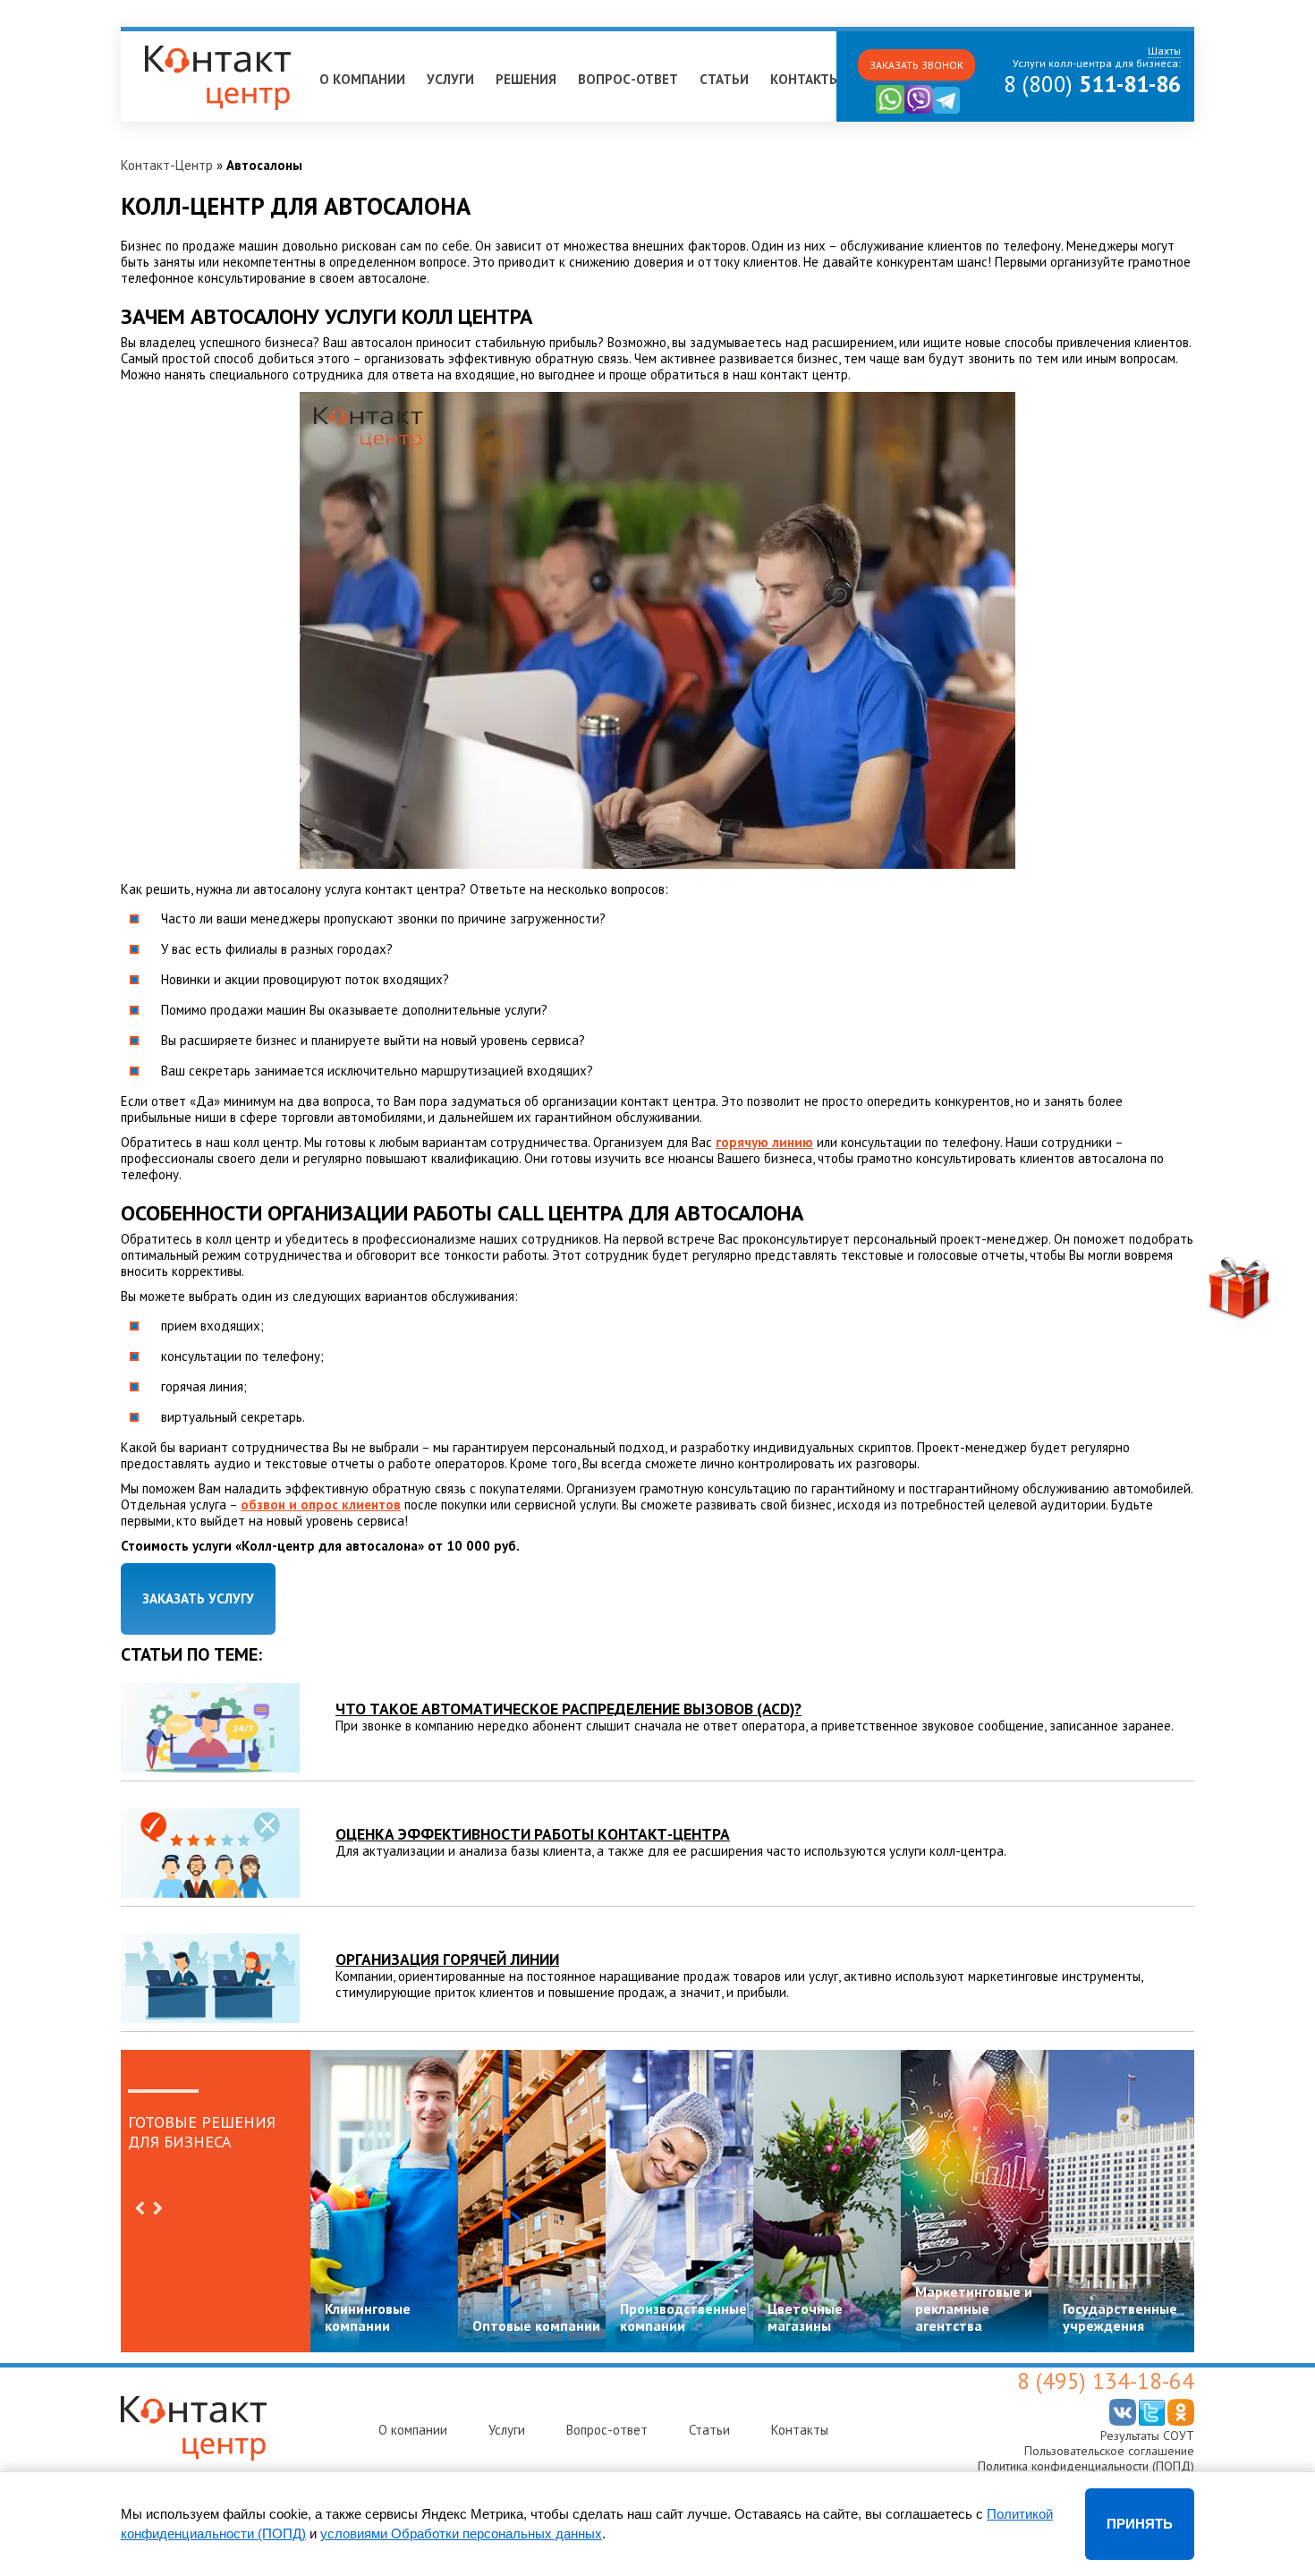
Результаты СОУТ (1147, 2436)
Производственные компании (683, 2317)
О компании (362, 79)
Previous (140, 2208)
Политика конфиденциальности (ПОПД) (1086, 2466)
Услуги (450, 79)
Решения (526, 79)
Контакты (805, 79)
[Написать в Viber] (919, 110)
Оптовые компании (536, 2325)
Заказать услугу (198, 1598)
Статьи (724, 79)
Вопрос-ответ (628, 79)
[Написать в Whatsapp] (890, 110)
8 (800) (1092, 84)
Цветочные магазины (805, 2317)
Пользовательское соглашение (1109, 2451)
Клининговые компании (368, 2317)
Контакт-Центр (167, 165)
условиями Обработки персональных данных (461, 2533)
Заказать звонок (916, 65)
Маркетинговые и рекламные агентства (974, 2308)
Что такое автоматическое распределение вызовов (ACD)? (568, 1709)
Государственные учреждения (1120, 2317)
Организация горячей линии (447, 1959)
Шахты (150, 39)
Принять (1140, 2524)
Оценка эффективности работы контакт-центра (533, 1834)
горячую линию (764, 1142)
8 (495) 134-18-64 (1106, 2381)
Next (157, 2208)
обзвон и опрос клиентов (321, 1505)
